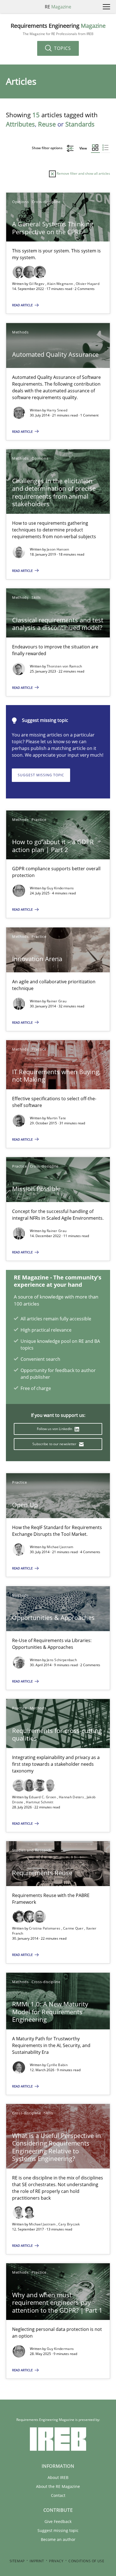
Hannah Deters (72, 1797)
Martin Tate (56, 1118)
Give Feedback (58, 2521)
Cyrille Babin (57, 2065)
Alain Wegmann (60, 284)
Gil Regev (37, 284)
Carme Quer (74, 1928)
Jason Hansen (58, 549)
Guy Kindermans (60, 888)
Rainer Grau (57, 1001)
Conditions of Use (86, 2561)
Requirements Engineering (58, 29)
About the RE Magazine (58, 2486)
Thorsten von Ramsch (64, 666)
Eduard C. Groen (43, 1797)
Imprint (37, 2561)
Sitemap (17, 2561)
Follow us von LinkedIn (55, 1429)
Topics (62, 48)
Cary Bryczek (69, 2224)
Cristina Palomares (45, 1928)
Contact (58, 2495)
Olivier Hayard (88, 284)
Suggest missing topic (41, 775)
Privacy (56, 2561)
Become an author (58, 2539)
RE (58, 7)
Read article (23, 305)
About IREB (58, 2477)
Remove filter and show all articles (83, 173)
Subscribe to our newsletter (55, 1444)
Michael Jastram (60, 1547)
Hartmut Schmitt (40, 1802)
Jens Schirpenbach (62, 1660)
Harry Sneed (57, 410)
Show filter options (48, 148)
